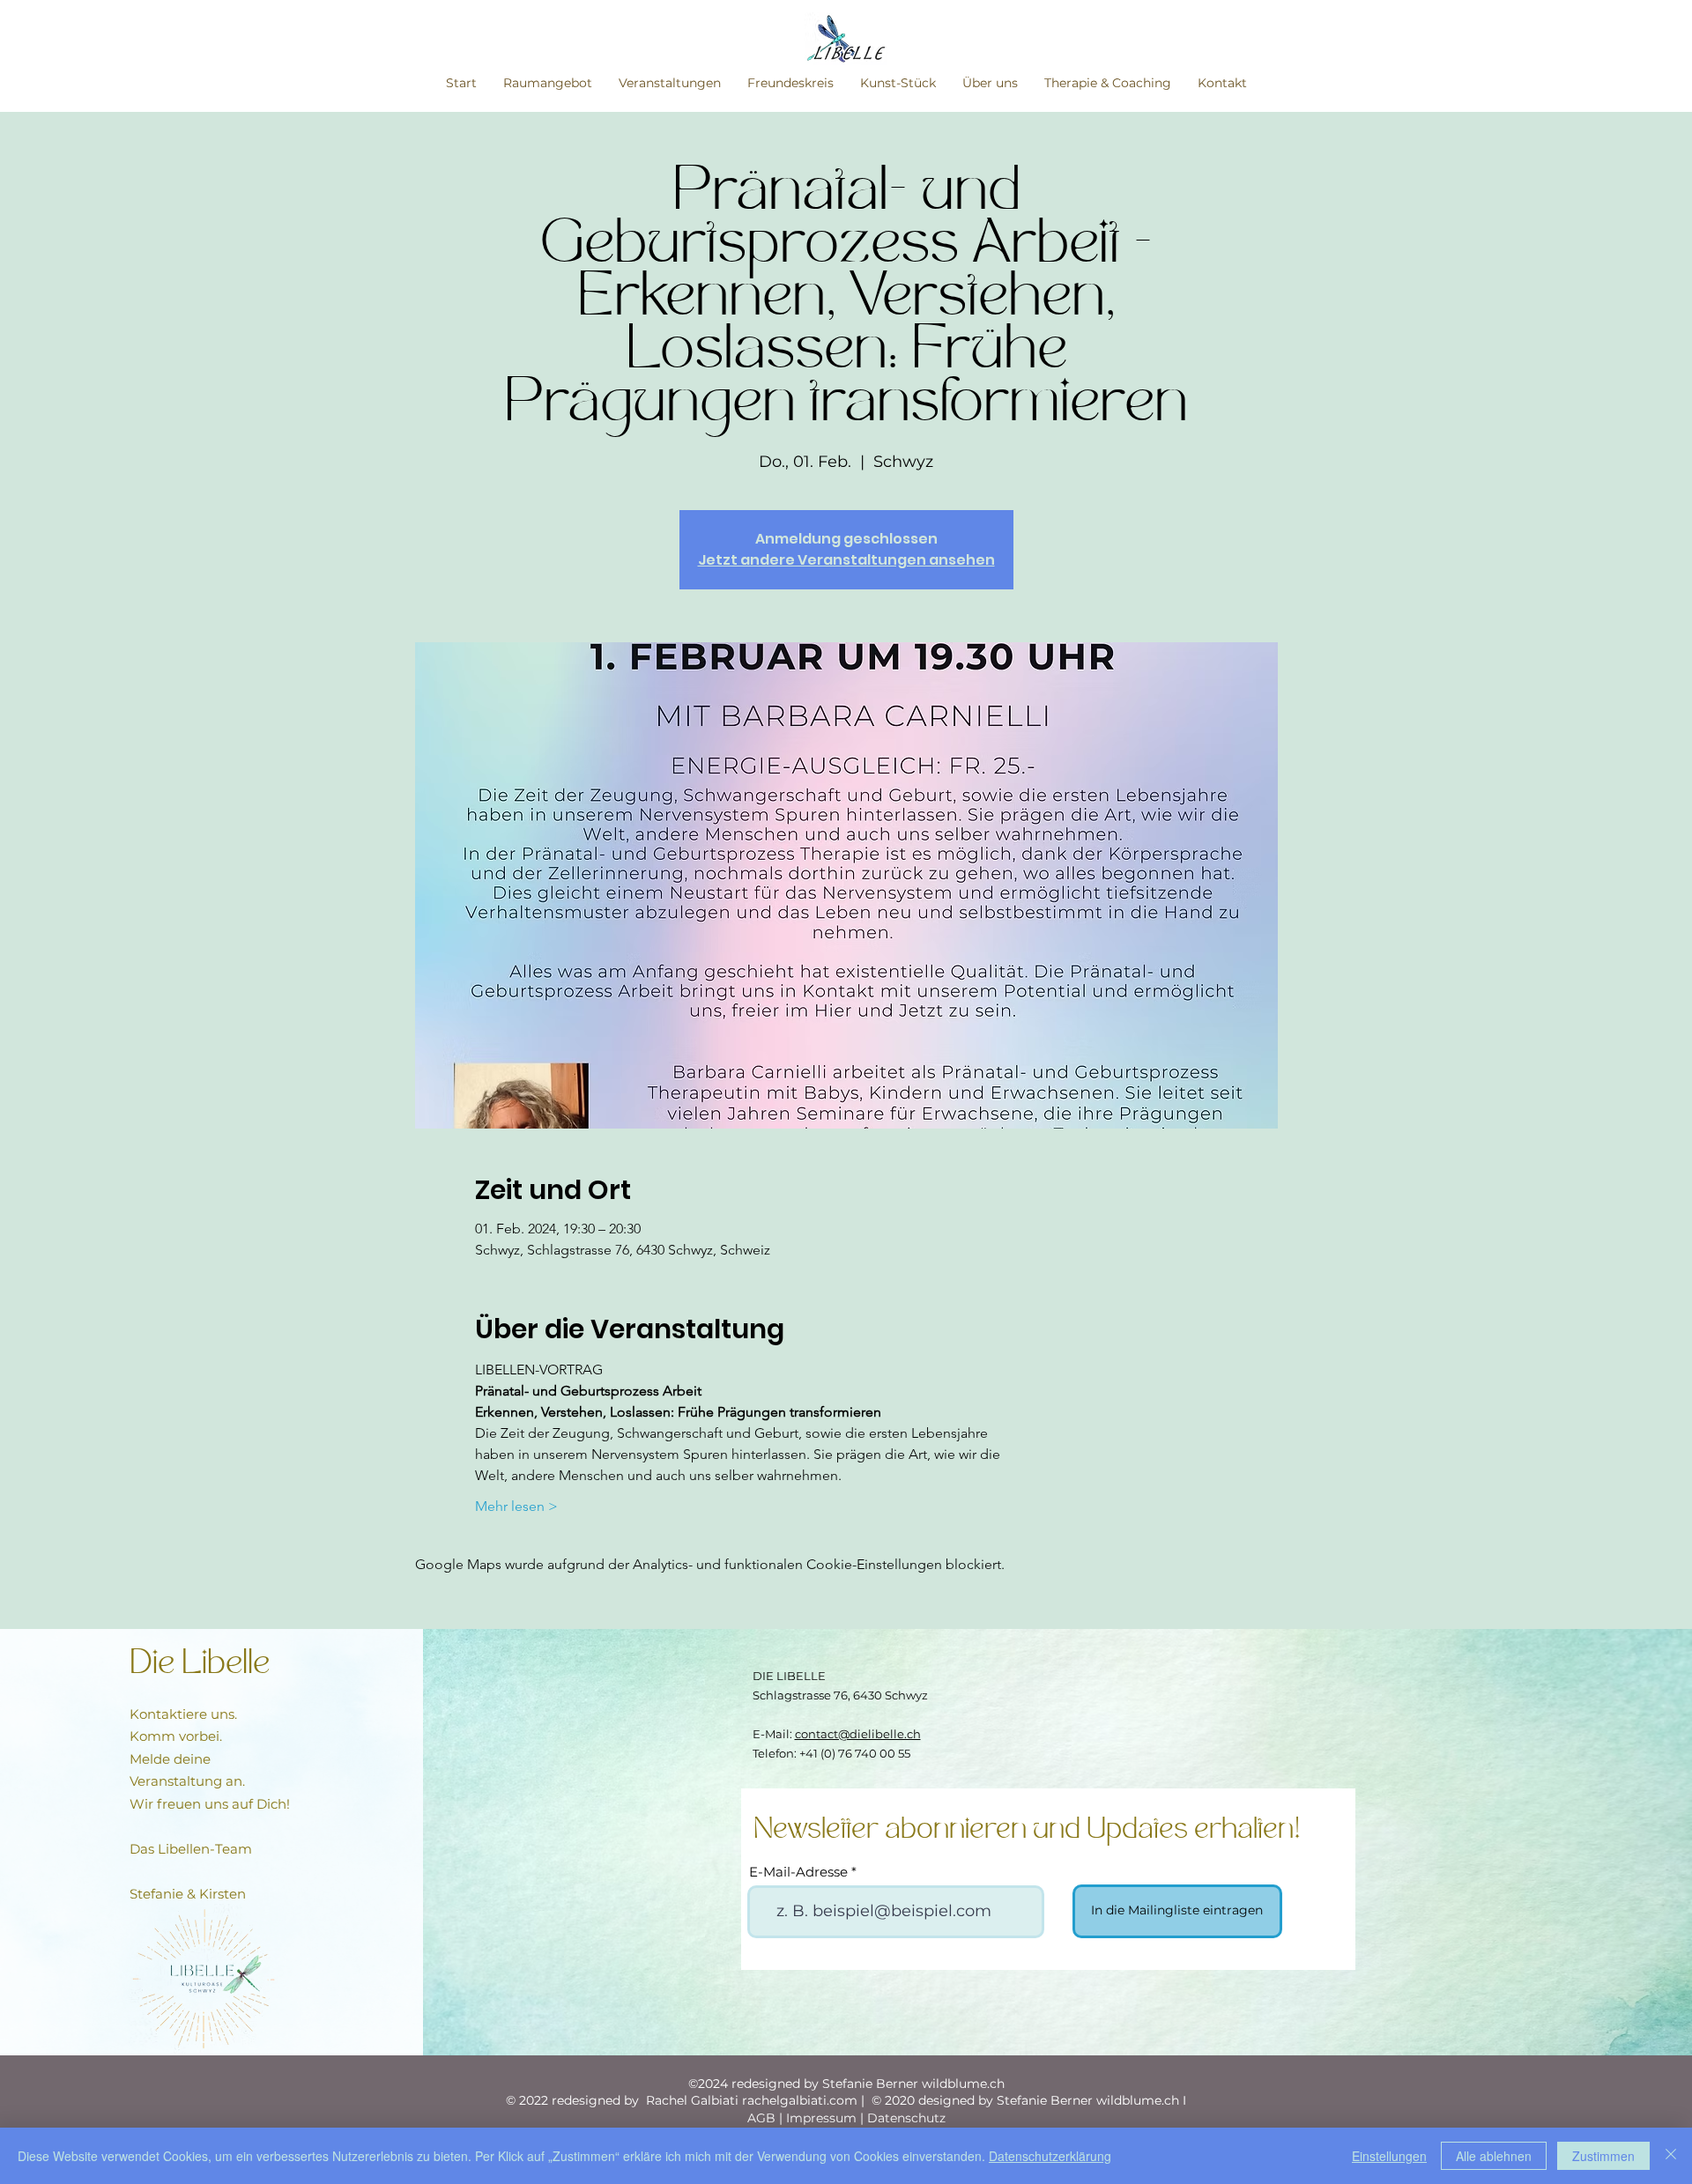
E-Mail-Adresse (798, 1872)
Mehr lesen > (516, 1506)
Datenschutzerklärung (1050, 2156)
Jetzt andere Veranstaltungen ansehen (846, 560)
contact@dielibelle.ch (858, 1734)
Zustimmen (1603, 2156)
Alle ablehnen (1494, 2156)
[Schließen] (1671, 2156)
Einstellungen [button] (1389, 2156)
